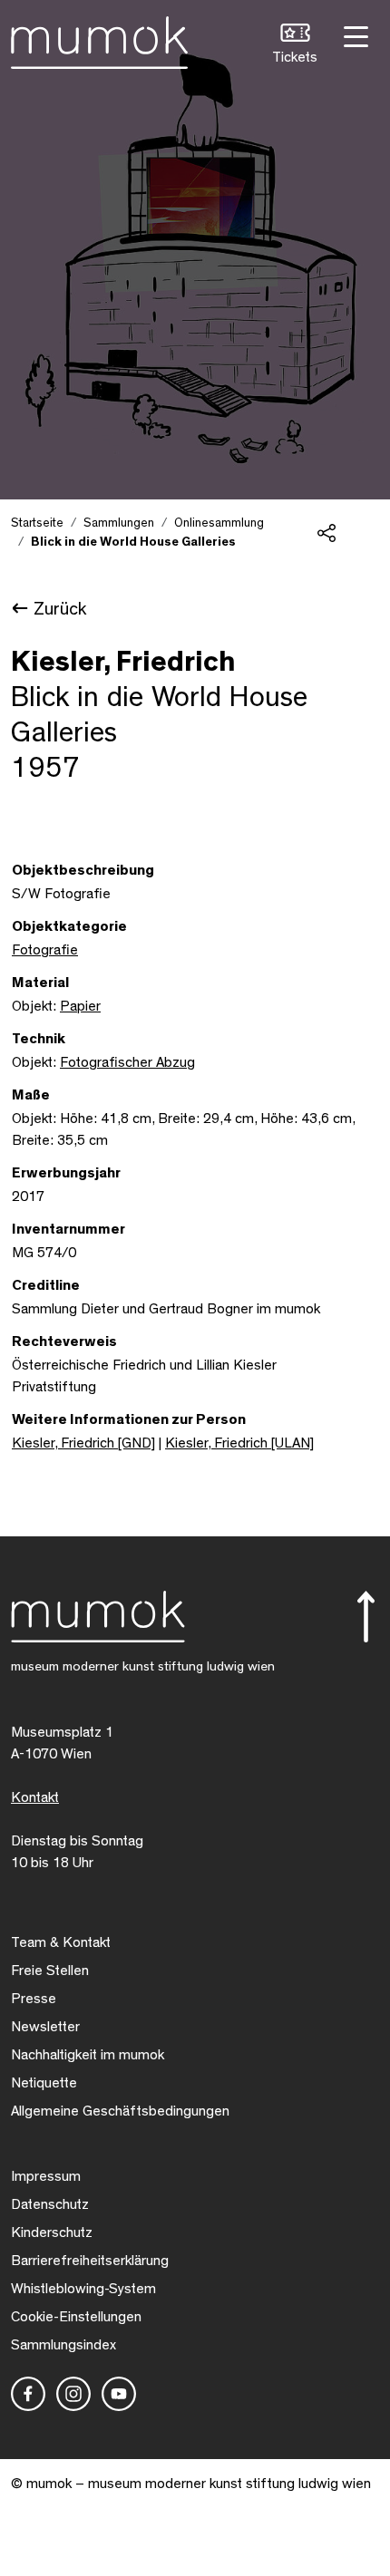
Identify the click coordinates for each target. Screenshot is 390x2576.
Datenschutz (50, 2204)
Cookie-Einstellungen (76, 2317)
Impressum (46, 2176)
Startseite (37, 523)
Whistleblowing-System (83, 2289)
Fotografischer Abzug (127, 1062)
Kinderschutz (52, 2232)
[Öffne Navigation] (354, 35)
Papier (80, 1006)
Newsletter (45, 2027)
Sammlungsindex (63, 2345)
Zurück (60, 609)
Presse (34, 1999)
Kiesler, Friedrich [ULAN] (239, 1443)
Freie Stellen (50, 1971)
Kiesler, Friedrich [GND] (83, 1443)
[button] (295, 46)
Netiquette (44, 2083)
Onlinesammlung (219, 523)
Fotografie (45, 950)
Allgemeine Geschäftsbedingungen (120, 2111)
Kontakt (35, 1797)
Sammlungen (119, 523)
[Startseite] (99, 39)
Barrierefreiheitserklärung (90, 2261)
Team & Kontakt (61, 1942)
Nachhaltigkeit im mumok (88, 2055)
